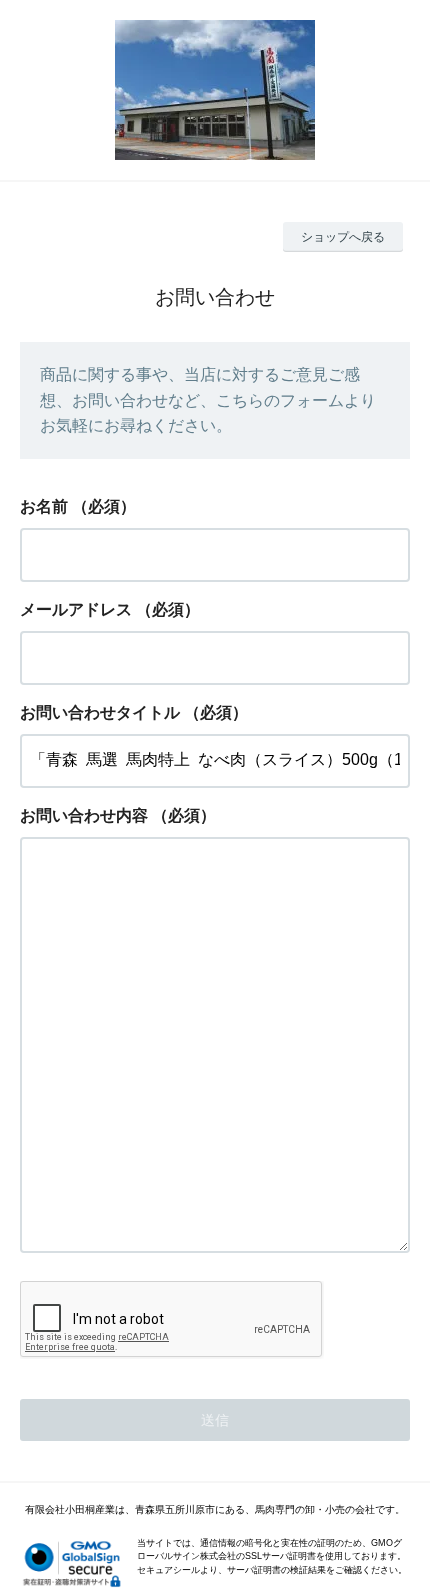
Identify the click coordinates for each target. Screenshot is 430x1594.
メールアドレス (76, 609)
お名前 (44, 506)
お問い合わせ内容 (84, 815)
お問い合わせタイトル (100, 712)
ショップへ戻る (343, 237)
